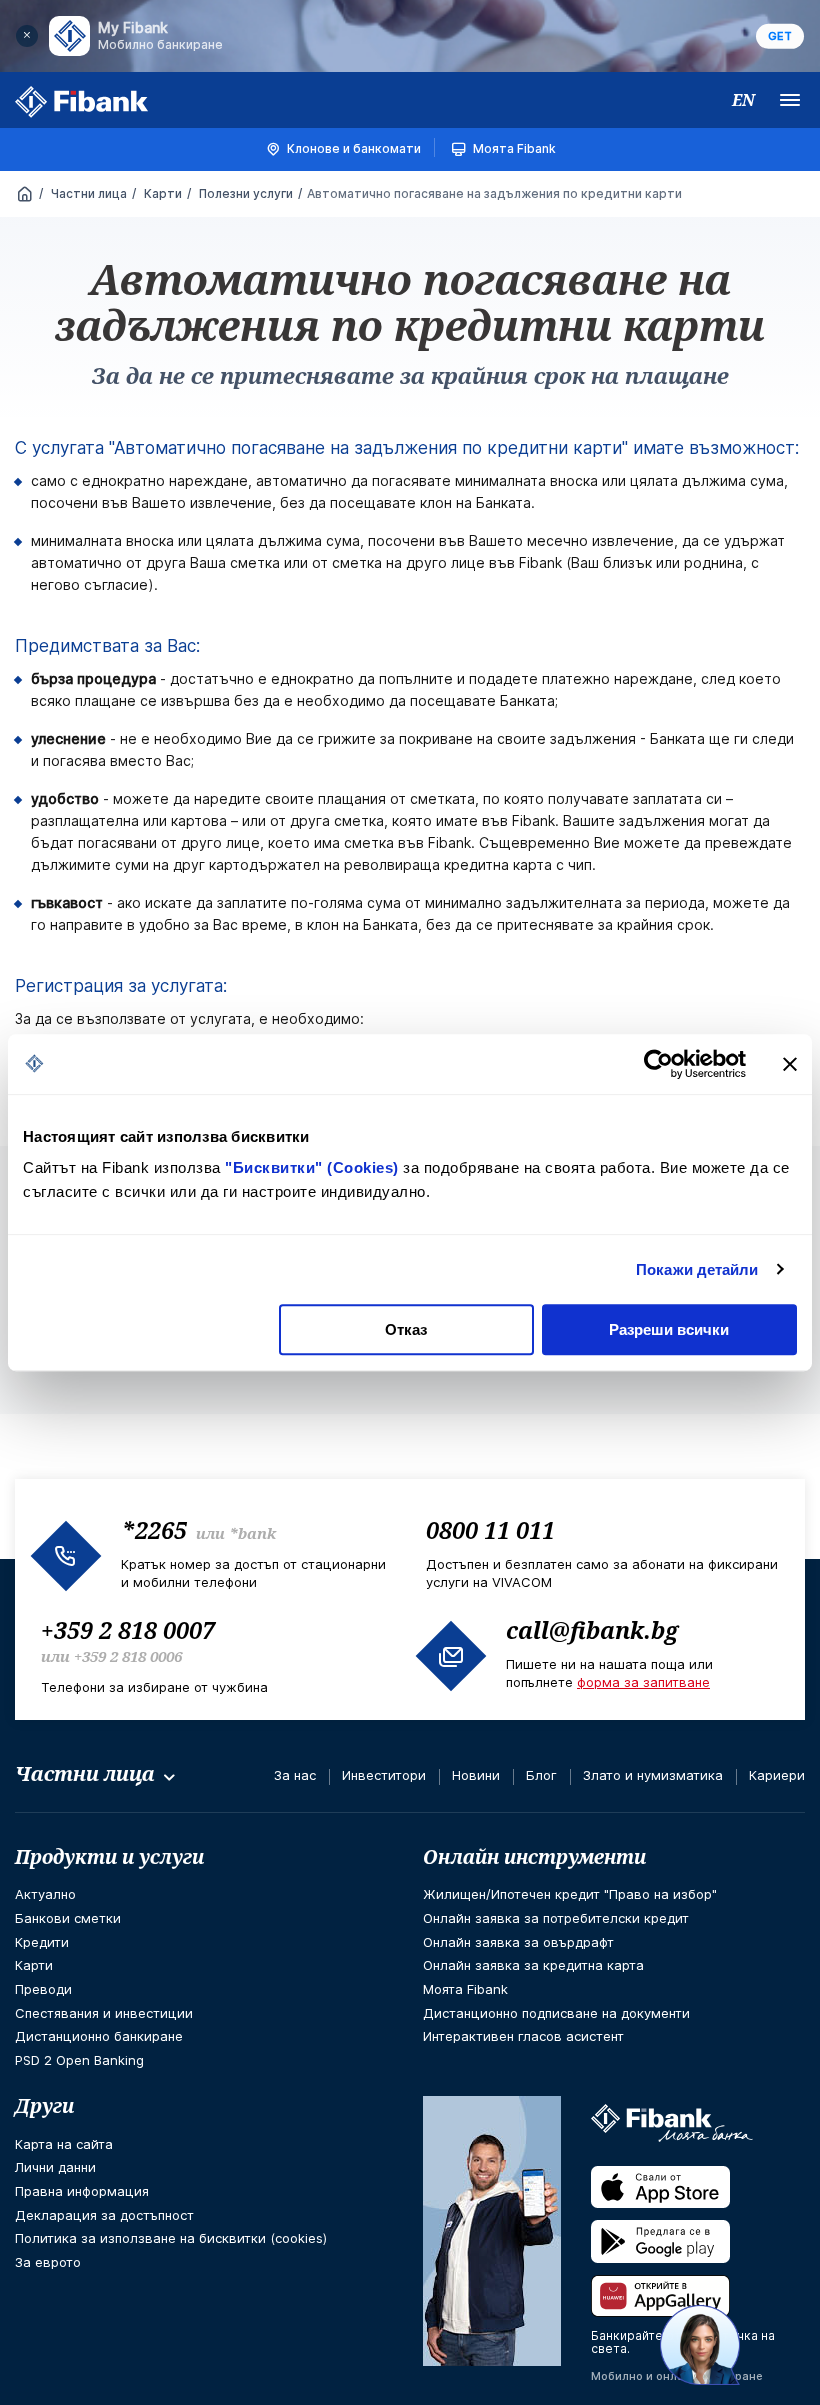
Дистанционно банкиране (99, 2036)
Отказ (406, 1329)
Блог (541, 1775)
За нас (295, 1775)
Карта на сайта (64, 2144)
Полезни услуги (244, 193)
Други (44, 2106)
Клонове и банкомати (354, 148)
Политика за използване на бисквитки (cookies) (171, 2238)
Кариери (777, 1775)
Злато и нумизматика (653, 1775)
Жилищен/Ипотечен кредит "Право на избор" (570, 1894)
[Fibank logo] (82, 102)
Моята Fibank (514, 148)
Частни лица (87, 193)
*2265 (154, 1530)
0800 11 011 (490, 1530)
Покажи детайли (697, 1269)
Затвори (27, 36)
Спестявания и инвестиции (104, 2013)
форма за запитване (643, 1682)
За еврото (48, 2262)
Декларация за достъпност (104, 2215)
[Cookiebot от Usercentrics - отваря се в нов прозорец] (658, 1064)
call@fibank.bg (592, 1630)
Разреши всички (669, 1329)
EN (743, 100)
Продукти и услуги (109, 1857)
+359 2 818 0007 (128, 1630)
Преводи (43, 1989)
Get (780, 36)
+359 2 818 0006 (128, 1656)
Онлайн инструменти (534, 1857)
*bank (252, 1533)
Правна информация (82, 2191)
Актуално (45, 1894)
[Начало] (25, 195)
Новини (476, 1775)
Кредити (42, 1942)
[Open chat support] (700, 2345)
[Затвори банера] (790, 1064)
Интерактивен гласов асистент (523, 2036)
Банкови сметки (68, 1918)
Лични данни (55, 2167)
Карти (161, 193)
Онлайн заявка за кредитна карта (533, 1965)
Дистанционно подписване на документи (556, 2013)
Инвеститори (384, 1775)
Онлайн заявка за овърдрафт (518, 1942)
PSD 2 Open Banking (79, 2060)
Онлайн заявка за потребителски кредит (556, 1918)
